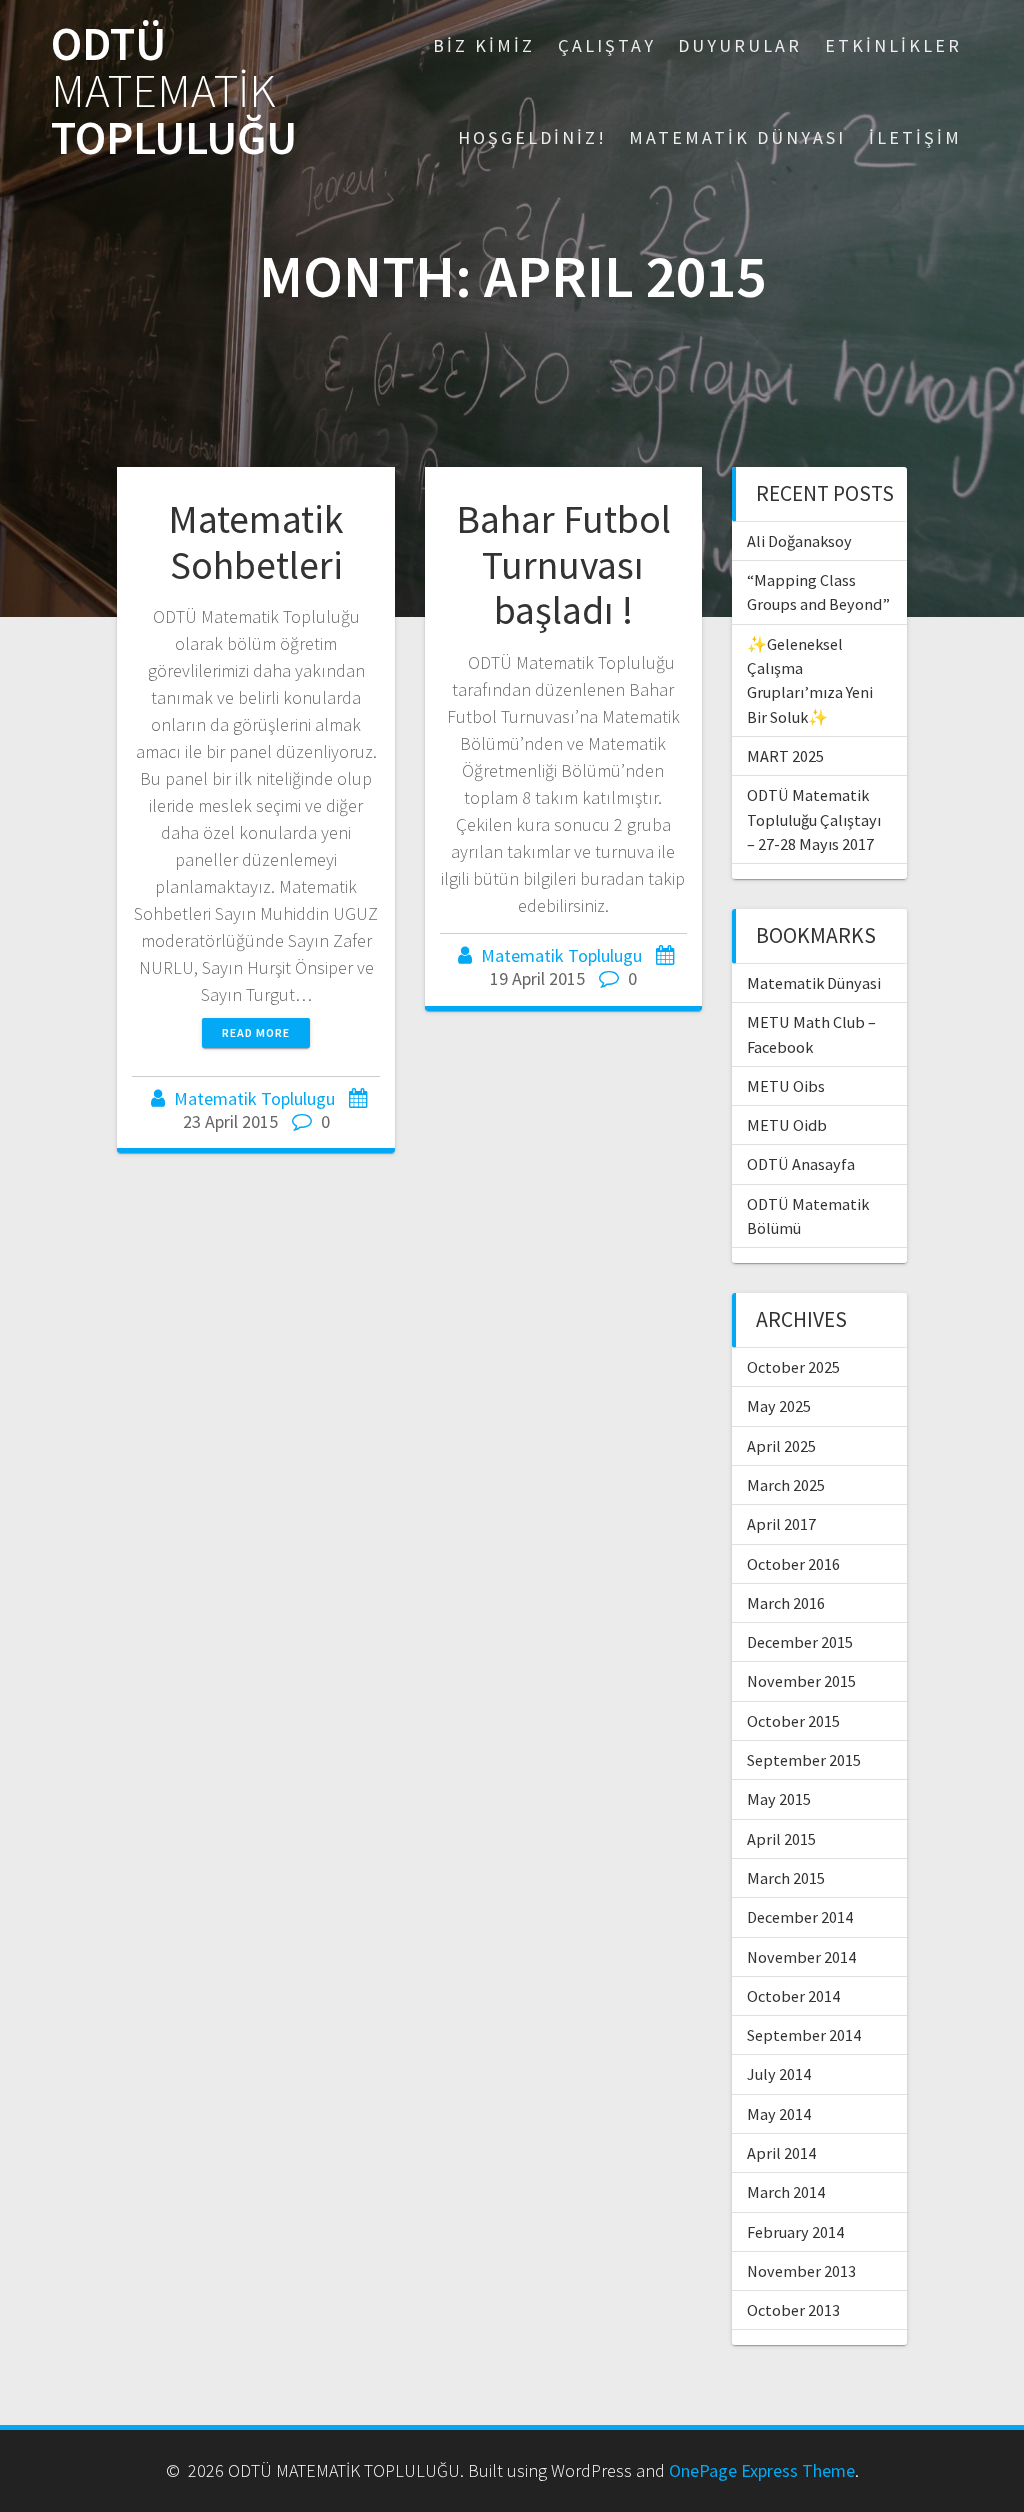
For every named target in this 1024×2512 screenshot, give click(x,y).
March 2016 (786, 1603)
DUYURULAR (740, 45)
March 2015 (786, 1878)
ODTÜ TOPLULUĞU (174, 91)
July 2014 (779, 2074)
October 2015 (793, 1721)
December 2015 (800, 1642)
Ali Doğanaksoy (799, 541)
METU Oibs (786, 1086)
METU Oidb (787, 1125)
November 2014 (801, 1957)
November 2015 (801, 1681)
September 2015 (804, 1760)
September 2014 (804, 2035)
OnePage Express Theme (762, 2470)
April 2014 (781, 2153)
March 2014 (786, 2192)
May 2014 (779, 2114)
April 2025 (781, 1446)
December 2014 (800, 1917)
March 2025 (786, 1485)
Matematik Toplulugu (254, 1098)
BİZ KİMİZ (484, 45)
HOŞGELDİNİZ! (532, 137)
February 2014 (795, 2232)
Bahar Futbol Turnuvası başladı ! (563, 564)
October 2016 (793, 1564)
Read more (256, 1032)
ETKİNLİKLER (893, 45)
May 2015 (779, 1799)
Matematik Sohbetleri (256, 542)
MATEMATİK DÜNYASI (737, 137)
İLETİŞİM (915, 137)
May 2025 (779, 1406)
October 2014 (793, 1996)
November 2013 (801, 2271)
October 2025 (793, 1367)
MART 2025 (785, 756)
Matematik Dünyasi (814, 983)
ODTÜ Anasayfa (801, 1164)
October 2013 (793, 2310)
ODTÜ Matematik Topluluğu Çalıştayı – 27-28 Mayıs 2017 (814, 819)
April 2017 (781, 1524)
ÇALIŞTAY (607, 45)
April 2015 (781, 1839)
